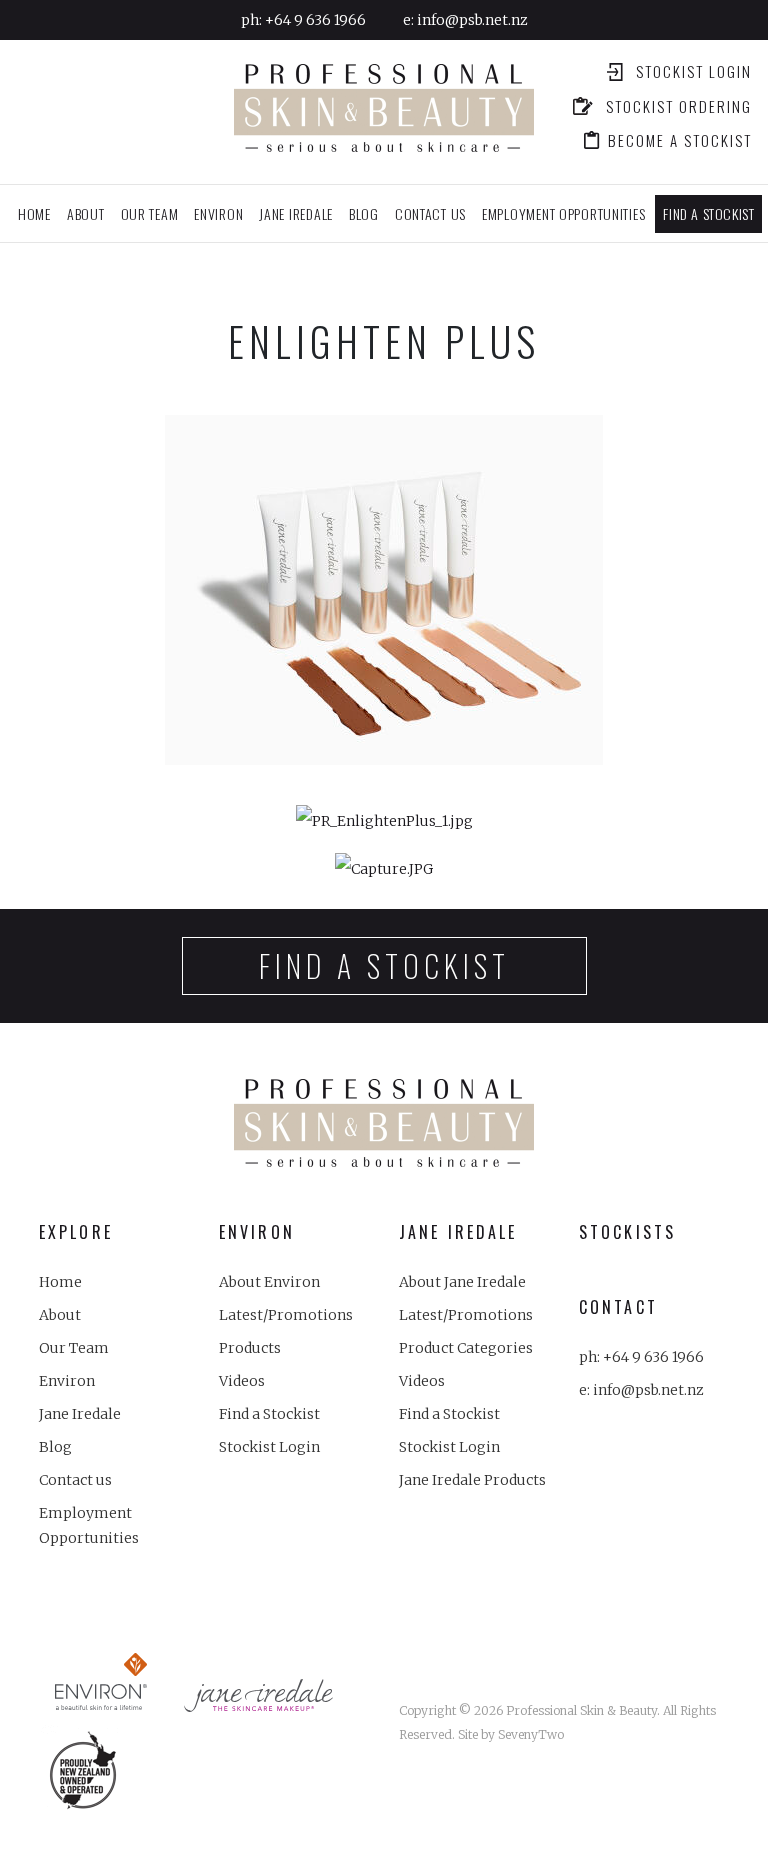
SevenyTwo (531, 1734)
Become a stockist (680, 142)
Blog (364, 213)
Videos (242, 1381)
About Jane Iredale (462, 1282)
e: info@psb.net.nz (641, 1390)
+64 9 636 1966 (315, 20)
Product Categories (466, 1348)
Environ (67, 1381)
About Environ (269, 1282)
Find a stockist (708, 213)
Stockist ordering (676, 108)
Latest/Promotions (286, 1315)
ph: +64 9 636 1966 (641, 1357)
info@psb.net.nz (472, 20)
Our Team (150, 213)
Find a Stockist (269, 1414)
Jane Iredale (80, 1414)
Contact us (430, 213)
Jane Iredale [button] (296, 213)
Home (34, 213)
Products (250, 1348)
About (86, 213)
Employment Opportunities (563, 213)
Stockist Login (691, 73)
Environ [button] (218, 213)
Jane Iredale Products (472, 1480)
